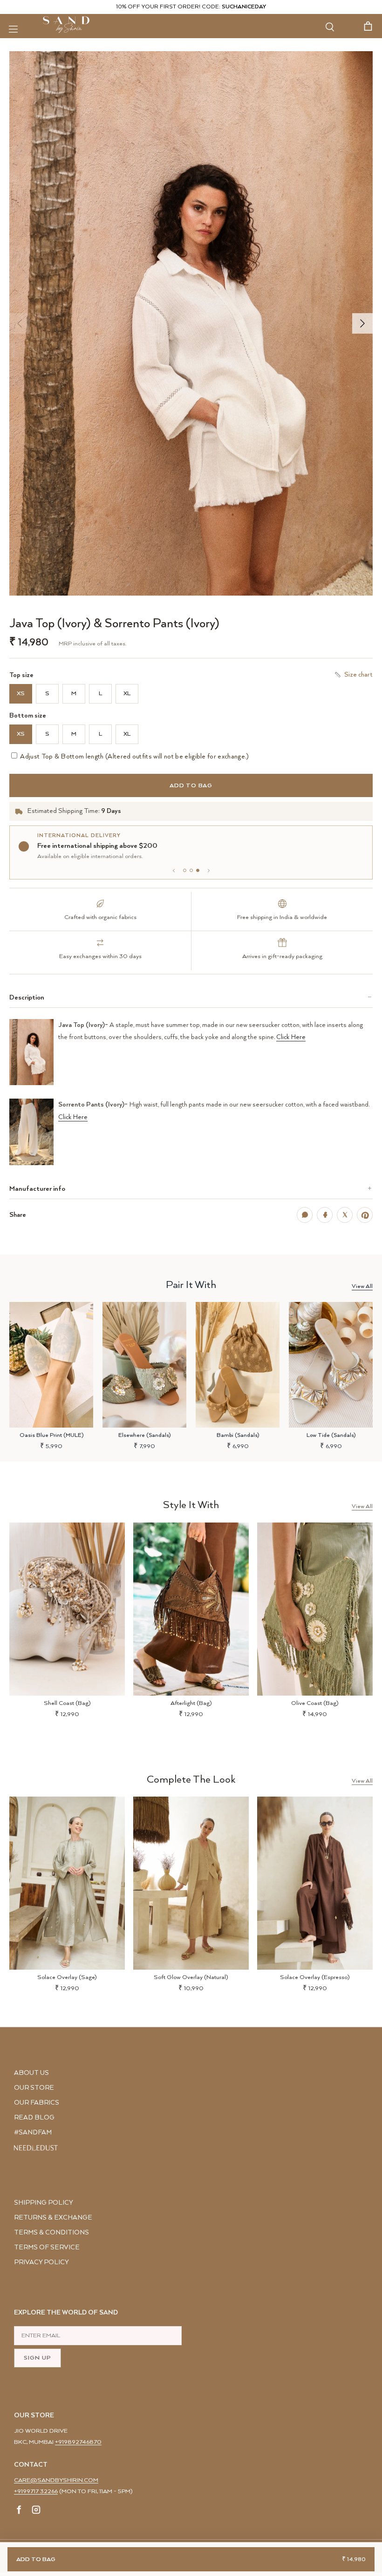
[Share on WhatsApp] (305, 1215)
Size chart (358, 675)
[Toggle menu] (13, 29)
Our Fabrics (37, 2103)
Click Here (291, 1037)
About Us (31, 2073)
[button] (191, 323)
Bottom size (28, 716)
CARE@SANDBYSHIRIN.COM (56, 2480)
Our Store (34, 2088)
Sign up (38, 2358)
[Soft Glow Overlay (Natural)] (191, 1883)
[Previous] (20, 323)
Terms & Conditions (51, 2233)
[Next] (362, 323)
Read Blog (34, 2118)
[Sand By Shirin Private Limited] (66, 25)
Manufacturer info (37, 1189)
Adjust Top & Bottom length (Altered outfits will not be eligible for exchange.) (134, 757)
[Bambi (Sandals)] (238, 1365)
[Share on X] (345, 1215)
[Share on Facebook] (325, 1215)
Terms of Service (47, 2247)
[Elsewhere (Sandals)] (144, 1365)
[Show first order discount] (185, 870)
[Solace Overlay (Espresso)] (315, 1883)
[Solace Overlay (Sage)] (67, 1883)
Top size (21, 675)
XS (21, 694)
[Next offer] (209, 871)
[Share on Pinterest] (365, 1215)
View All (362, 1286)
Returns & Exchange (53, 2218)
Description (27, 997)
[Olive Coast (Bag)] (315, 1609)
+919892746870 (78, 2442)
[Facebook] (19, 2511)
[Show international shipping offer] (198, 870)
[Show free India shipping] (191, 870)
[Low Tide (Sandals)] (331, 1365)
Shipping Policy (44, 2203)
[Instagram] (36, 2511)
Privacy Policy (41, 2262)
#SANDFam (33, 2133)
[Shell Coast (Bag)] (67, 1609)
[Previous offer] (174, 871)
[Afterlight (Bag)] (191, 1609)
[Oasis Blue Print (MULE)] (51, 1365)
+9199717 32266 (36, 2492)
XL (127, 694)
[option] (191, 323)
